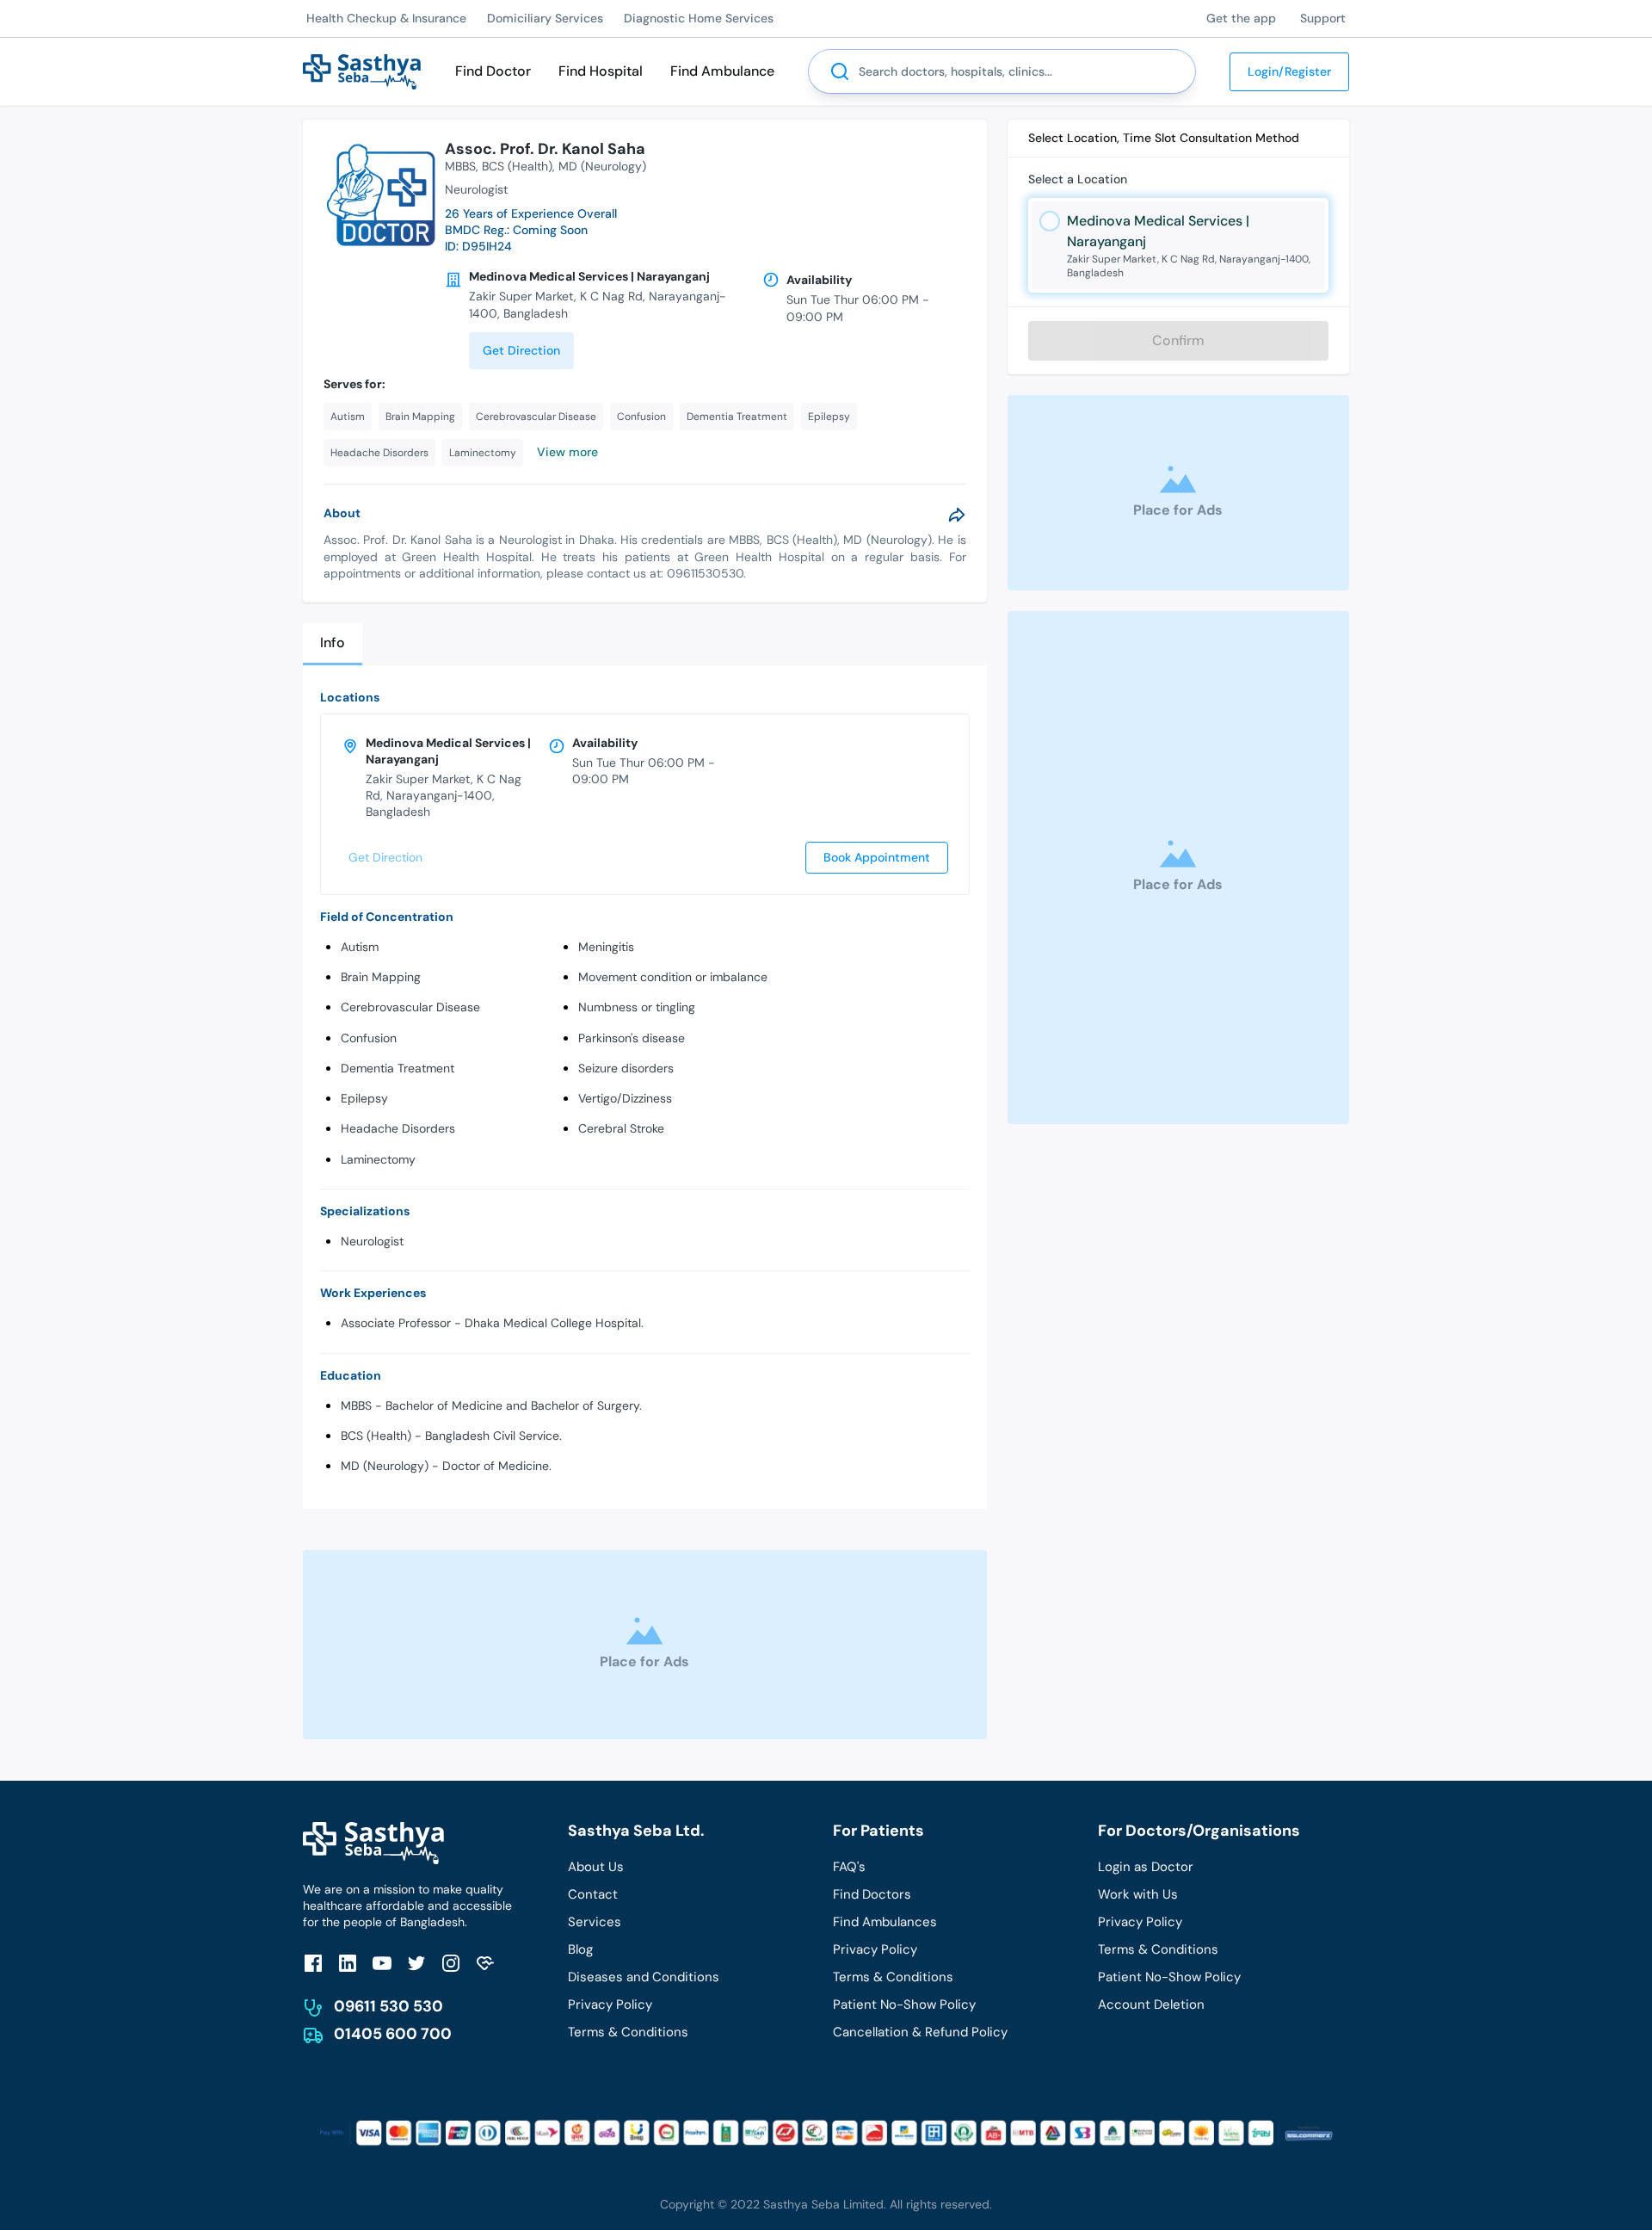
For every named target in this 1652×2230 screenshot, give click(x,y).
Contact (593, 1894)
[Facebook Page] (313, 1963)
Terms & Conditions (628, 2032)
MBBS (460, 166)
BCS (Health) (517, 166)
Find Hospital (601, 71)
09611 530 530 (388, 2006)
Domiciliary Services (545, 18)
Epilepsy (364, 1098)
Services (595, 1922)
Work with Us (1138, 1894)
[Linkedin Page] (348, 1963)
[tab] (333, 644)
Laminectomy (378, 1159)
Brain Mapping (381, 977)
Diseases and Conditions (644, 1977)
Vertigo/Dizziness (625, 1098)
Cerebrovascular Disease (410, 1007)
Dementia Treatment (398, 1068)
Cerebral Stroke (621, 1128)
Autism (360, 947)
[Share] (957, 515)
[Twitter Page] (416, 1963)
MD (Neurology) (602, 166)
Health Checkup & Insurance (386, 18)
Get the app (1241, 18)
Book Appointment (877, 857)
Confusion (369, 1038)
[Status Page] (485, 1963)
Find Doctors (872, 1894)
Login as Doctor (1146, 1867)
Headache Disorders (398, 1128)
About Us (596, 1867)
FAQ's (849, 1867)
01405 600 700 (393, 2034)
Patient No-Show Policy (904, 2005)
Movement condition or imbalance (673, 977)
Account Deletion (1151, 2005)
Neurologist (372, 1241)
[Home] (362, 70)
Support (1323, 18)
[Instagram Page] (451, 1963)
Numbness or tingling (637, 1007)
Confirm (1178, 340)
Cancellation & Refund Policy (920, 2032)
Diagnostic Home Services (699, 18)
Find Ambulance (722, 71)
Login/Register (1289, 71)
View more (567, 452)
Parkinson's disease (632, 1038)
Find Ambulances (885, 1922)
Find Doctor (493, 71)
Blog (580, 1949)
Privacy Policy (610, 2005)
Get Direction (521, 350)
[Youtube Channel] (382, 1963)
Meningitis (606, 947)
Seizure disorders (626, 1068)
